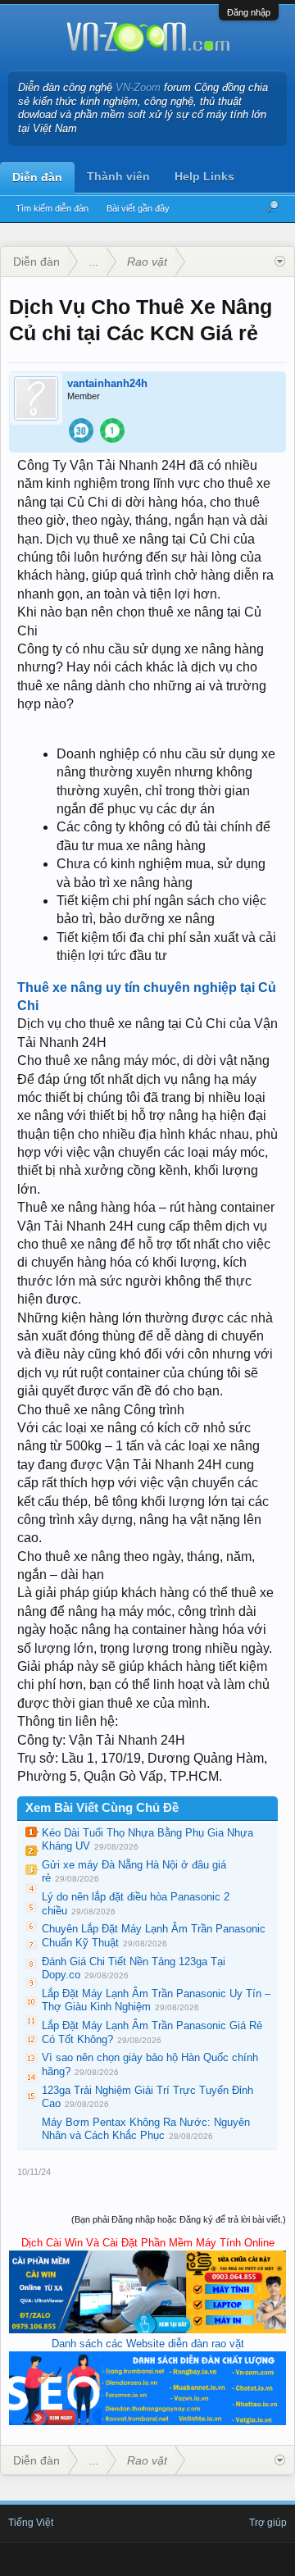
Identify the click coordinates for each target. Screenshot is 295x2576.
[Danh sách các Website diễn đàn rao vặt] (147, 2421)
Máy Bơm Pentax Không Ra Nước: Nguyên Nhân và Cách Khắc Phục (146, 2129)
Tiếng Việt (31, 2523)
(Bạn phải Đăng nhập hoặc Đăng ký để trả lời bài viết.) (179, 2219)
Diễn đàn (37, 177)
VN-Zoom (138, 87)
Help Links (204, 176)
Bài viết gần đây (138, 208)
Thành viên (118, 176)
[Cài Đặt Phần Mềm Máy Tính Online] (147, 2330)
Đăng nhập (249, 12)
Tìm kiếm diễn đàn (52, 208)
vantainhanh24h (107, 383)
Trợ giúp (268, 2523)
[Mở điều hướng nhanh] (280, 262)
